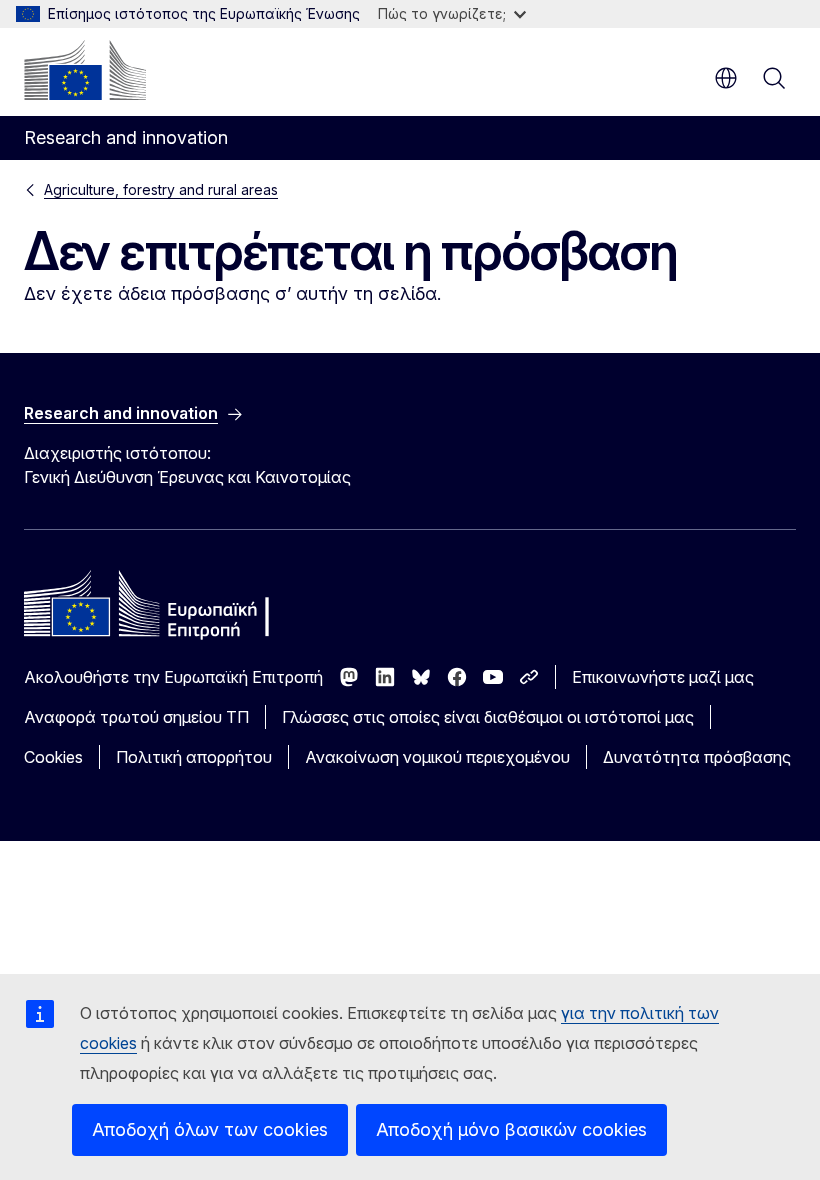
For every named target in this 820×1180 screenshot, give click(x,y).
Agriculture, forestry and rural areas (161, 189)
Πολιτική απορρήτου (194, 757)
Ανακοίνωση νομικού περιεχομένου (437, 757)
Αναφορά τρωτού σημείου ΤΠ (136, 717)
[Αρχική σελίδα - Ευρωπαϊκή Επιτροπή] (85, 70)
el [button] (726, 78)
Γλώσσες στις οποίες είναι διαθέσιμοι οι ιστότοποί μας (488, 717)
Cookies (53, 757)
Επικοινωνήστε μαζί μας (663, 677)
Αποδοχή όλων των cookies (210, 1129)
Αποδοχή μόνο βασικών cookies (511, 1129)
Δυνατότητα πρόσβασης (697, 757)
